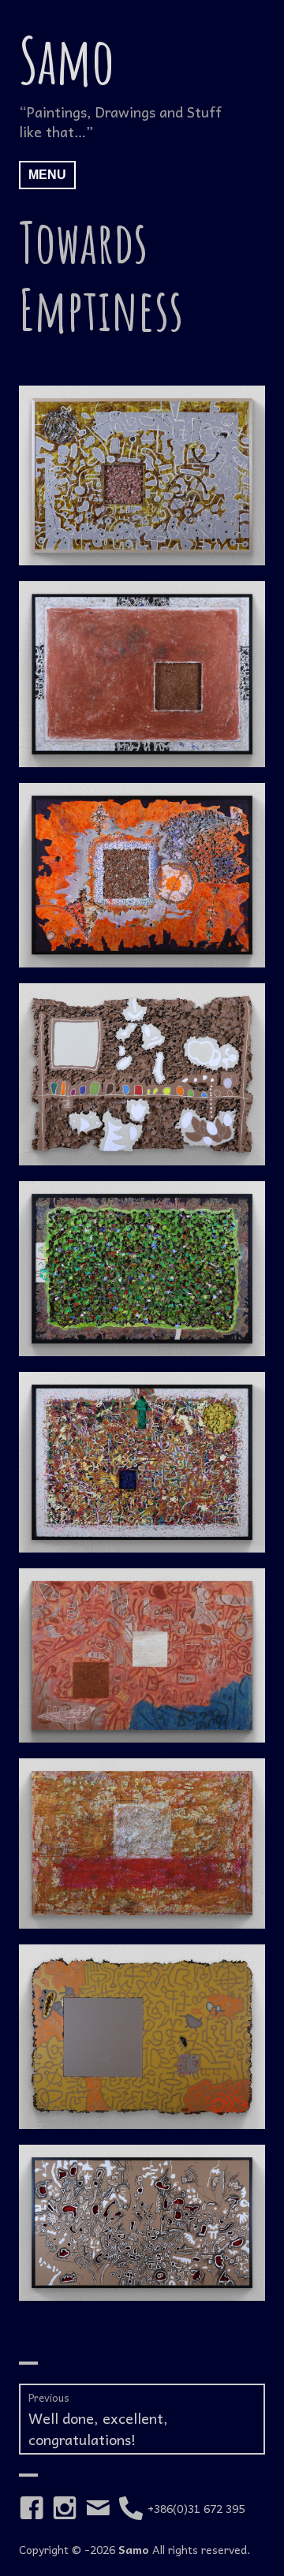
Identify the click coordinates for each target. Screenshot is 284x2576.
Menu (47, 175)
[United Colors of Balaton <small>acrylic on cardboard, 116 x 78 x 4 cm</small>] (142, 1074)
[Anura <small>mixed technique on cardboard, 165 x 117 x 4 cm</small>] (142, 2037)
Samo (67, 60)
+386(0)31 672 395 (196, 2508)
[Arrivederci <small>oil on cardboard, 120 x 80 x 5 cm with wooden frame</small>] (142, 1462)
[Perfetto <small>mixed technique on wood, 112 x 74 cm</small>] (142, 1843)
